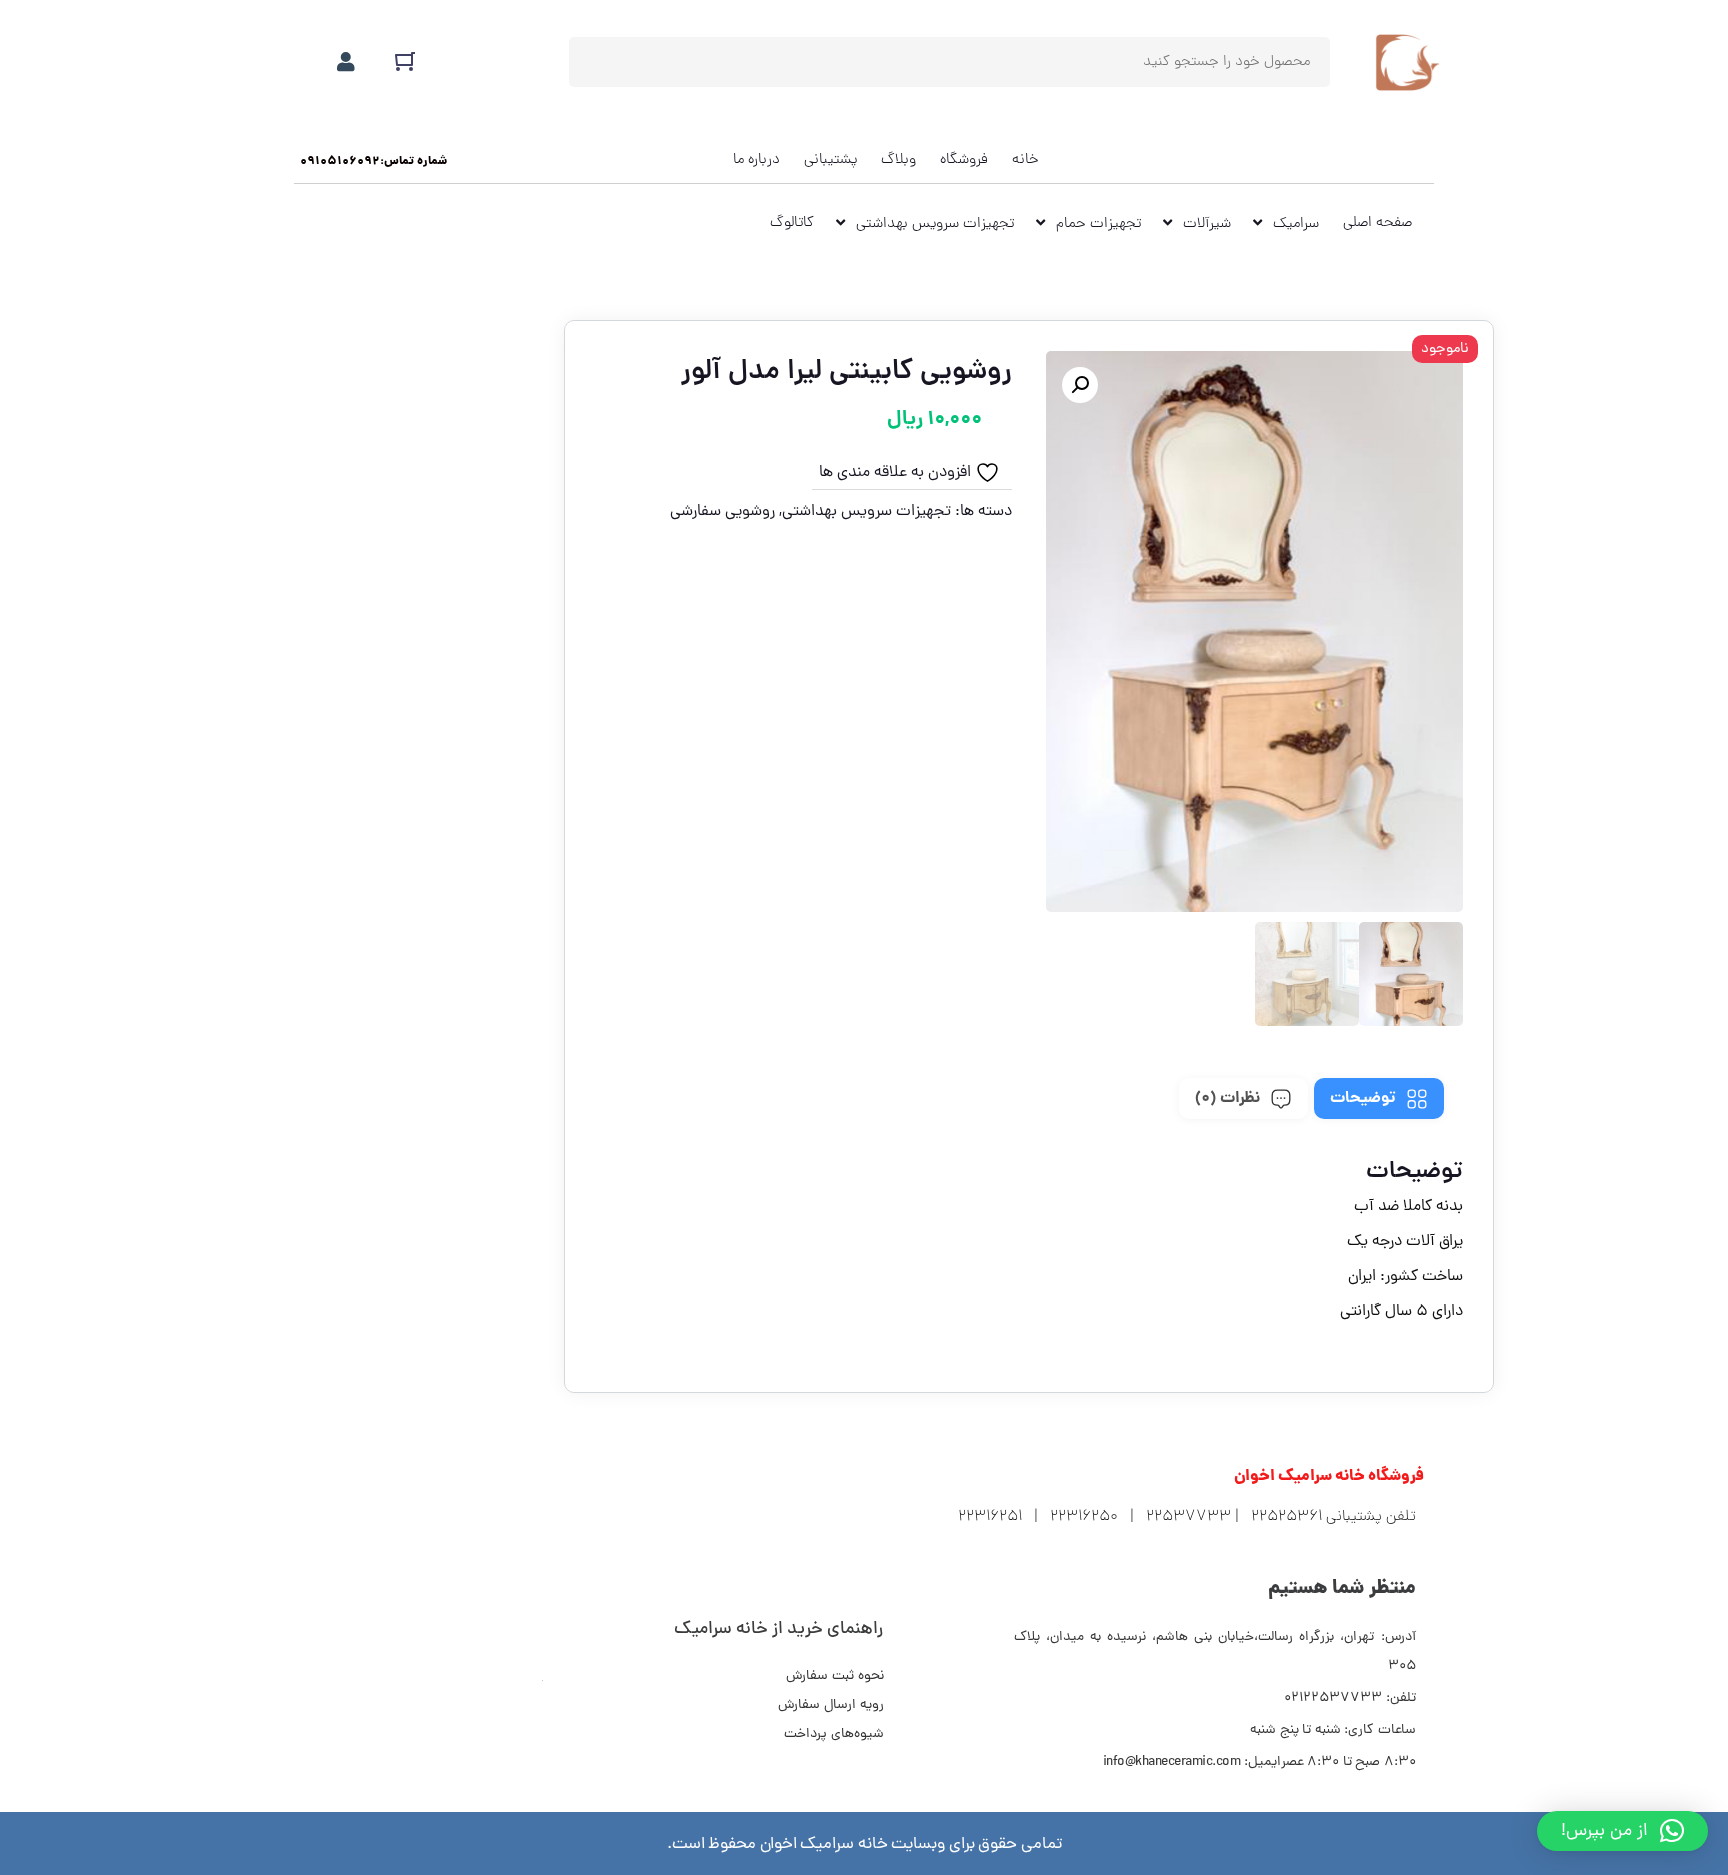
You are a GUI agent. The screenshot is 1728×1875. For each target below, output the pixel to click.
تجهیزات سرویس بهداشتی (935, 224)
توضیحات (1363, 1098)
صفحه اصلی (1377, 223)
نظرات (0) (1227, 1098)
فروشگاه (964, 160)
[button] (373, 162)
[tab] (1379, 1098)
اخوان (1329, 1477)
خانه (1025, 160)
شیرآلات (1207, 224)
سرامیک (1296, 224)
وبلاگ (898, 160)
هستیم (1342, 1589)
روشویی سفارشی (722, 512)
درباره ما (756, 160)
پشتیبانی (830, 160)
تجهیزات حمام (1098, 224)
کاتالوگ (792, 223)
